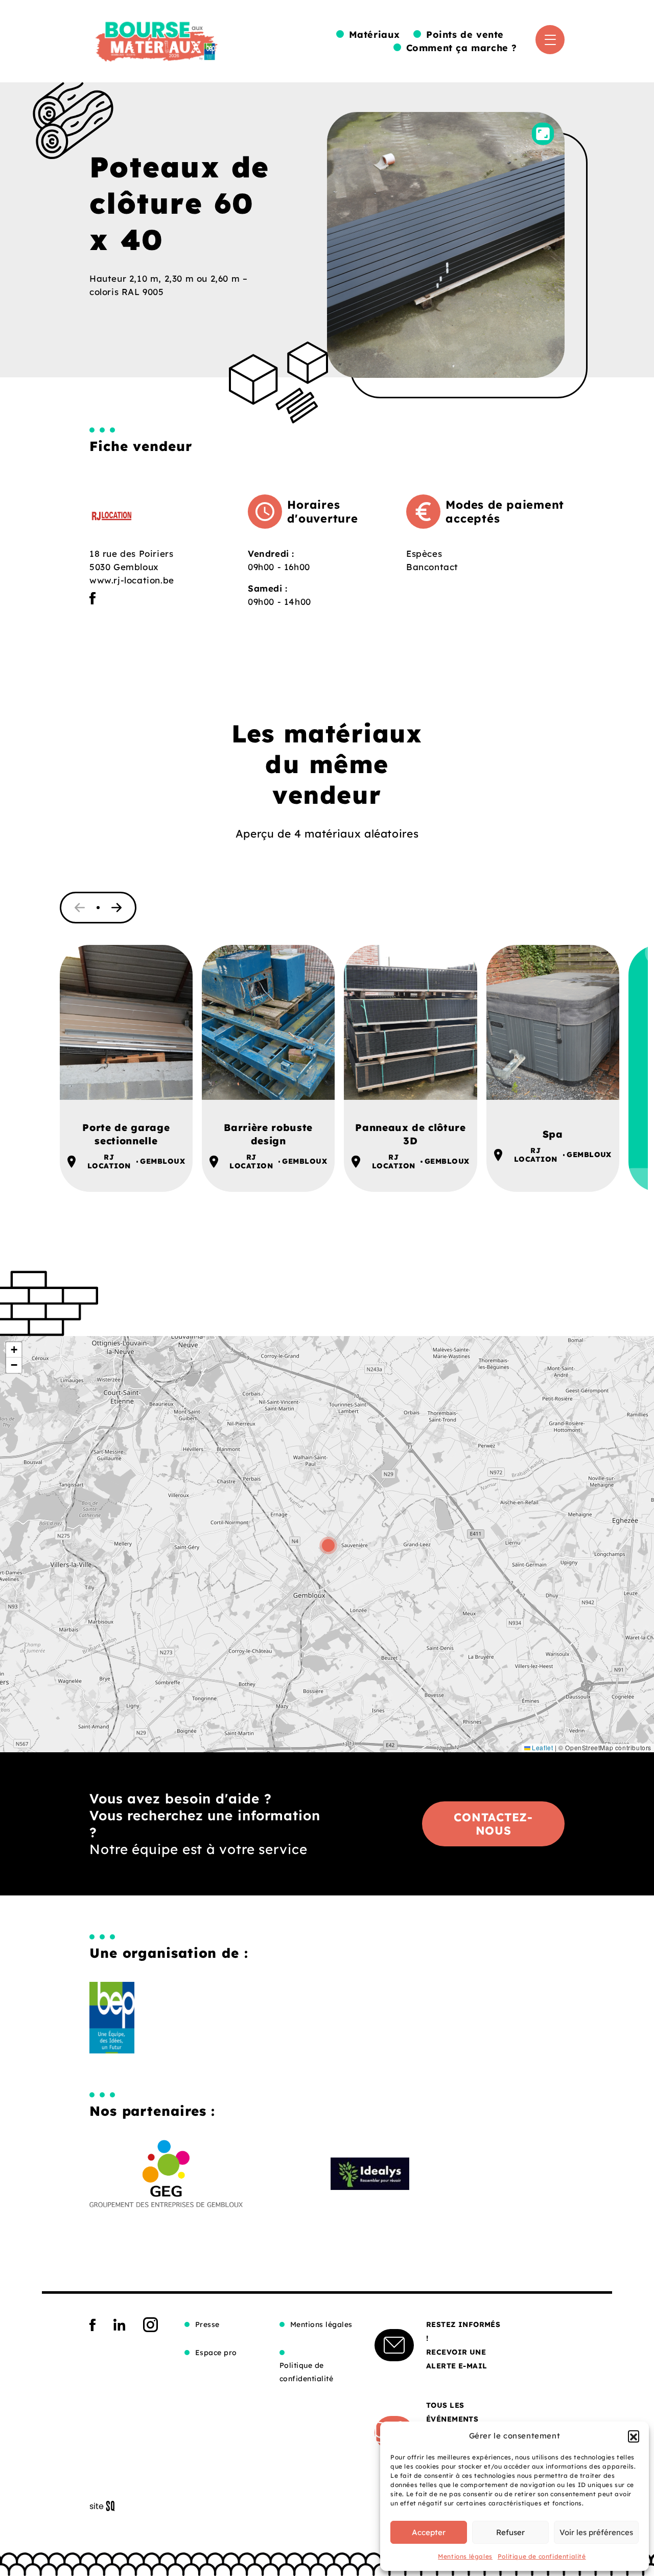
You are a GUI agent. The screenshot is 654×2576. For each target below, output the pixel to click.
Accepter (429, 2532)
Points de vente (465, 35)
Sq (106, 2506)
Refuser (510, 2532)
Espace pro (216, 2353)
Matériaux (375, 35)
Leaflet (542, 1747)
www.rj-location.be (132, 580)
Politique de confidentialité (542, 2556)
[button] (634, 2436)
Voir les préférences (596, 2532)
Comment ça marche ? (462, 48)
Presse (207, 2324)
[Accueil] (156, 39)
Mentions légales (465, 2556)
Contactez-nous (493, 1824)
